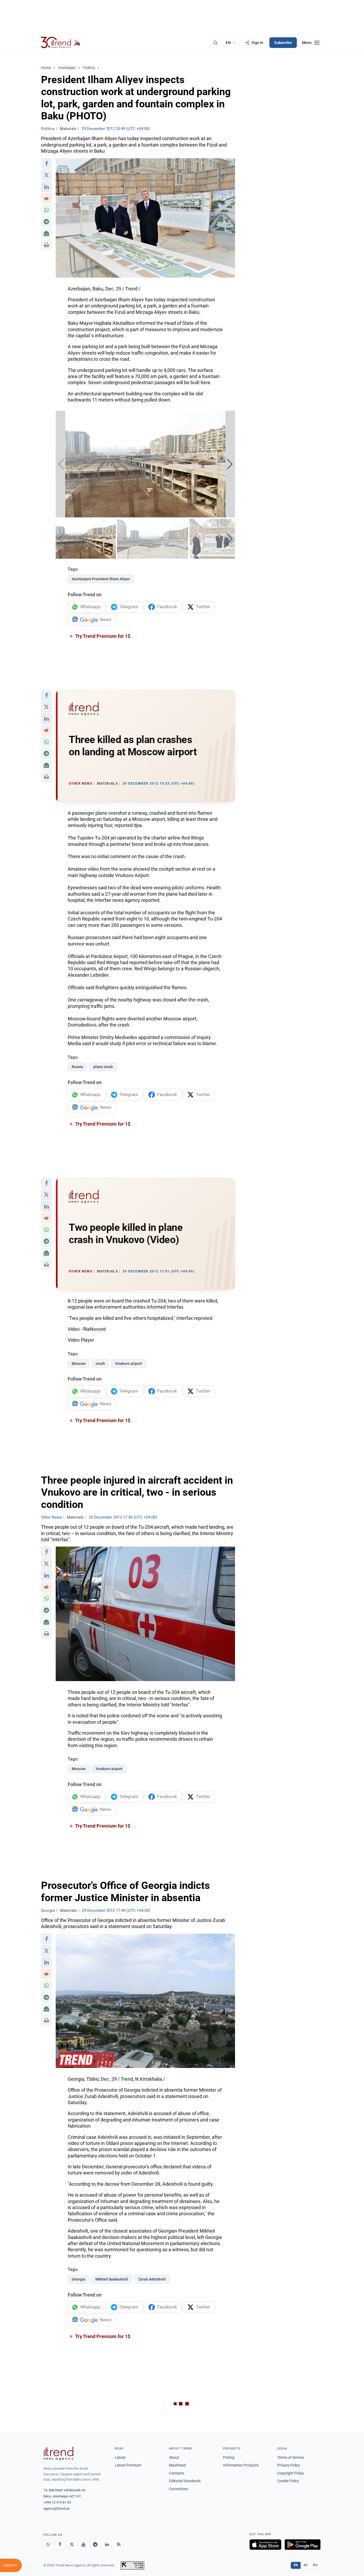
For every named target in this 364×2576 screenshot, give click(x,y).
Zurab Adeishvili (152, 2279)
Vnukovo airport (129, 1364)
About (174, 2457)
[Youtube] (83, 2545)
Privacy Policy (289, 2465)
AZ (306, 2565)
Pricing (229, 2457)
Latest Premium (128, 2465)
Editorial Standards (185, 2481)
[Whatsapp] (48, 2545)
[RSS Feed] (119, 2545)
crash (100, 1364)
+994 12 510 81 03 (57, 2502)
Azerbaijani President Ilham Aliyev (101, 579)
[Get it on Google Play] (303, 2545)
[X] (72, 2545)
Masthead (177, 2465)
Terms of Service (291, 2457)
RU (315, 2565)
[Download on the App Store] (265, 2545)
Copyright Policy (291, 2473)
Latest (120, 2457)
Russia (77, 1067)
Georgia (78, 2279)
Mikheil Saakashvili (112, 2279)
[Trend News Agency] (58, 2453)
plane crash (103, 1067)
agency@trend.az (56, 2508)
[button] (46, 164)
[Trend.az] (61, 43)
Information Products (241, 2465)
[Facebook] (60, 2545)
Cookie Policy (288, 2481)
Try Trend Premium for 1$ (102, 636)
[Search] (215, 43)
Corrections (179, 2489)
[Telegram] (95, 2545)
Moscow (79, 1364)
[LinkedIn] (107, 2545)
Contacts (177, 2473)
